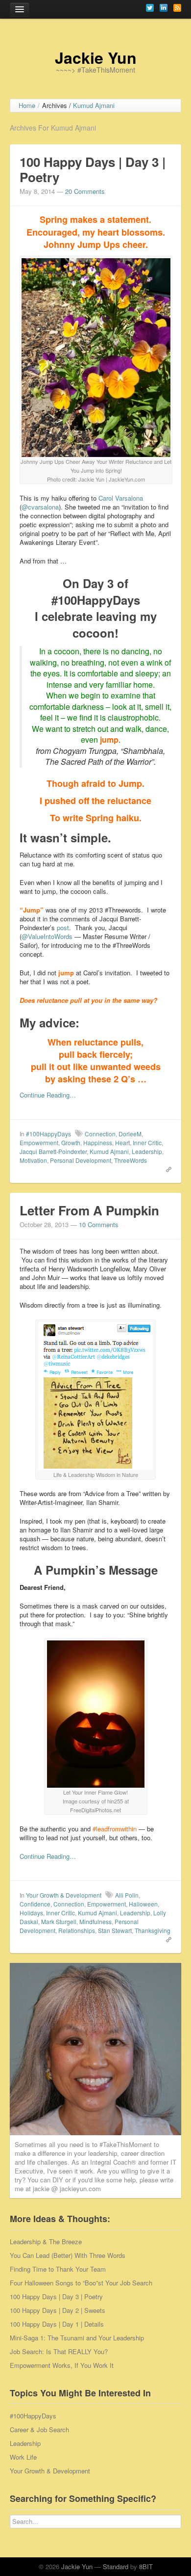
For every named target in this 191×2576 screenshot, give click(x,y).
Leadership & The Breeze (46, 2241)
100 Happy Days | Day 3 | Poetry (93, 169)
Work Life (23, 2457)
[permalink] (166, 1169)
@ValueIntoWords (47, 936)
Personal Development (81, 1160)
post (63, 927)
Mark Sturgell (59, 1921)
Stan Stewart (115, 1930)
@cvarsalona (40, 507)
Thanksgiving (153, 1930)
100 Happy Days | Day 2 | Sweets (58, 2310)
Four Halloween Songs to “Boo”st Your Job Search (81, 2283)
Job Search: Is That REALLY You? (59, 2351)
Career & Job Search (39, 2429)
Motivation (33, 1160)
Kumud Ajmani (109, 1151)
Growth (71, 1142)
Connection (100, 1134)
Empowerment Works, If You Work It (62, 2365)
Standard (116, 2566)
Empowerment (39, 1142)
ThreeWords (131, 1160)
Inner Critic (147, 1142)
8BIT (146, 2566)
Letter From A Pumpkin (89, 1210)
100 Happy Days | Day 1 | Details (57, 2324)
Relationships (77, 1930)
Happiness (98, 1142)
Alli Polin (127, 1895)
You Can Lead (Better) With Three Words (68, 2255)
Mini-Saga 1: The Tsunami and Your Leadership (77, 2338)
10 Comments (99, 1224)
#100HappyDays (48, 1134)
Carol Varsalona (121, 498)
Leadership (147, 1151)
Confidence (35, 1904)
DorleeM (130, 1134)
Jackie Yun (96, 57)
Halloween (143, 1904)
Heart (122, 1142)
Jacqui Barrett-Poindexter (53, 1151)
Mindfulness (95, 1921)
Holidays (31, 1913)
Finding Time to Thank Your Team (58, 2269)
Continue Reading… (48, 1095)
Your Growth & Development (64, 1895)
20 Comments (85, 191)
